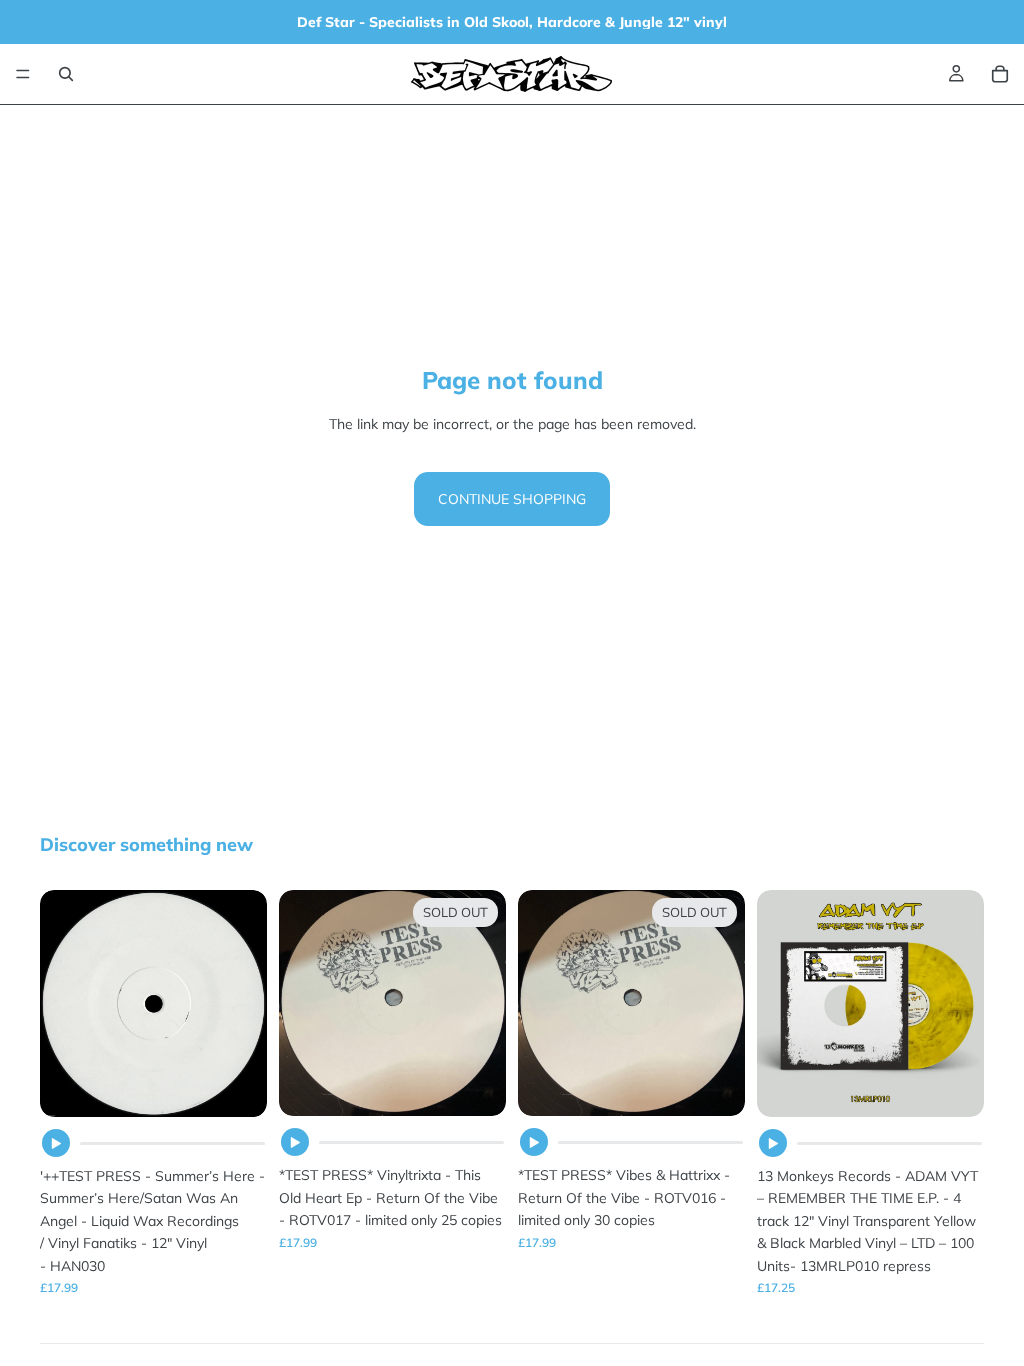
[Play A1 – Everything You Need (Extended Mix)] (773, 1143)
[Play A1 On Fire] (534, 1142)
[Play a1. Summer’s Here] (56, 1143)
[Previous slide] (779, 1004)
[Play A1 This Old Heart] (295, 1142)
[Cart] (1000, 74)
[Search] (66, 74)
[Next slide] (962, 1004)
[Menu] (23, 74)
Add (253, 1086)
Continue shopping (512, 499)
